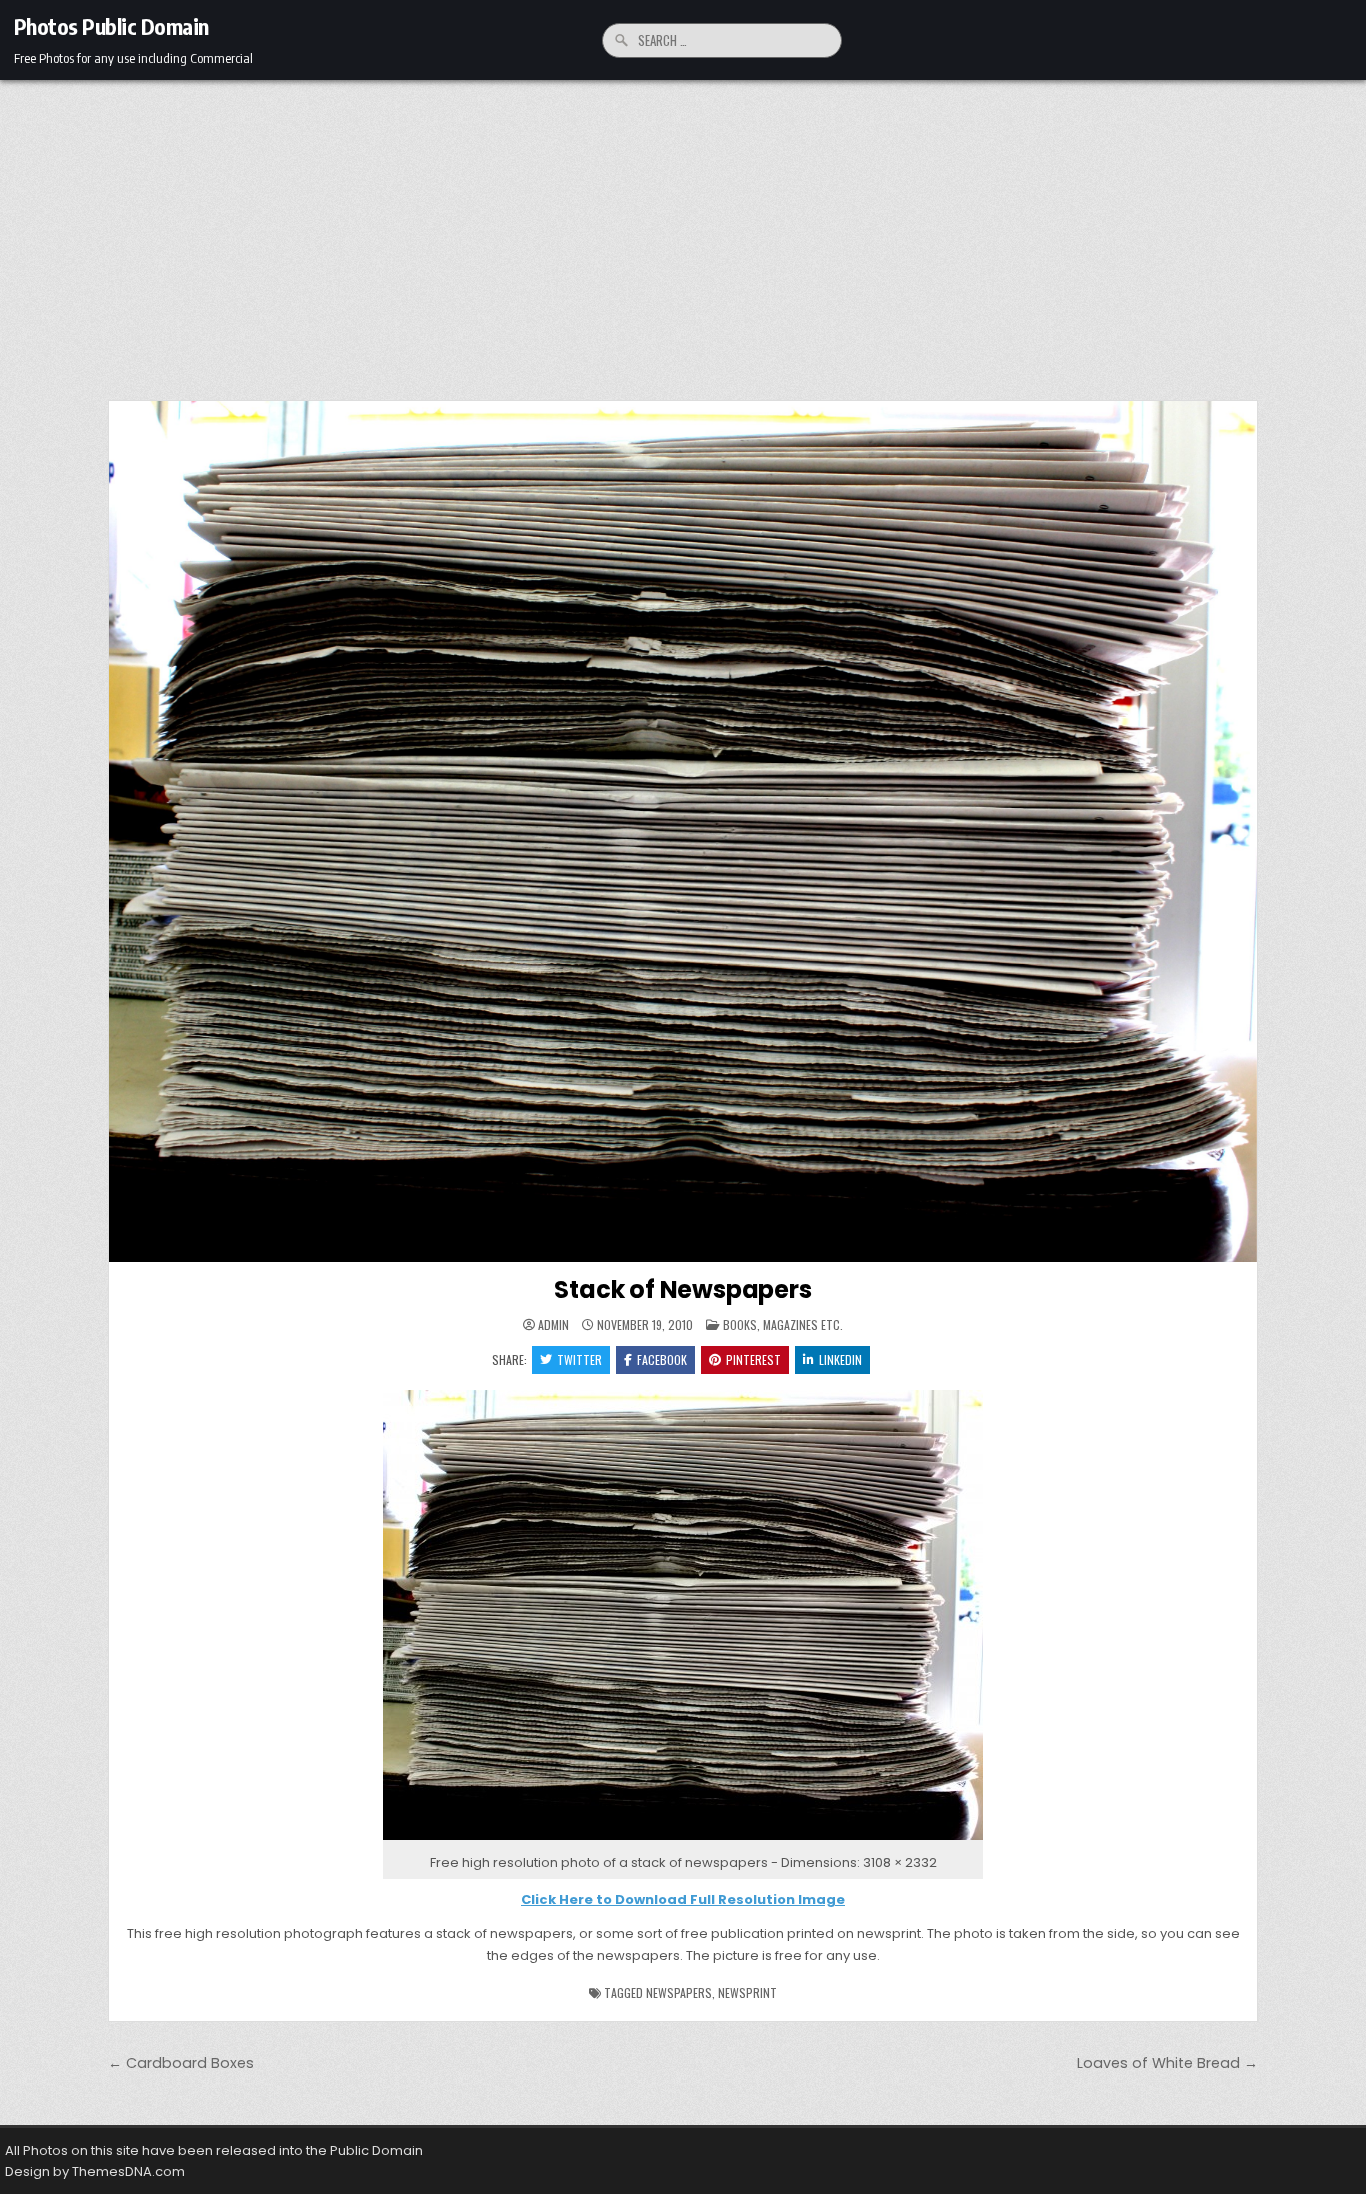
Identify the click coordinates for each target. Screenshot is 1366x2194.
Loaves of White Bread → (1167, 2063)
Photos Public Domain (111, 26)
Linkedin (840, 1359)
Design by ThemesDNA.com (95, 2171)
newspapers (679, 1992)
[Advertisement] (683, 230)
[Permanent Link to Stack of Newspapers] (683, 831)
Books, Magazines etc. (783, 1324)
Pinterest (753, 1359)
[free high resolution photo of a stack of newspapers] (683, 1840)
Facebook (662, 1359)
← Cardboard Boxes (181, 2063)
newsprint (747, 1992)
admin (553, 1325)
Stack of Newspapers (682, 1289)
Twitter (579, 1359)
